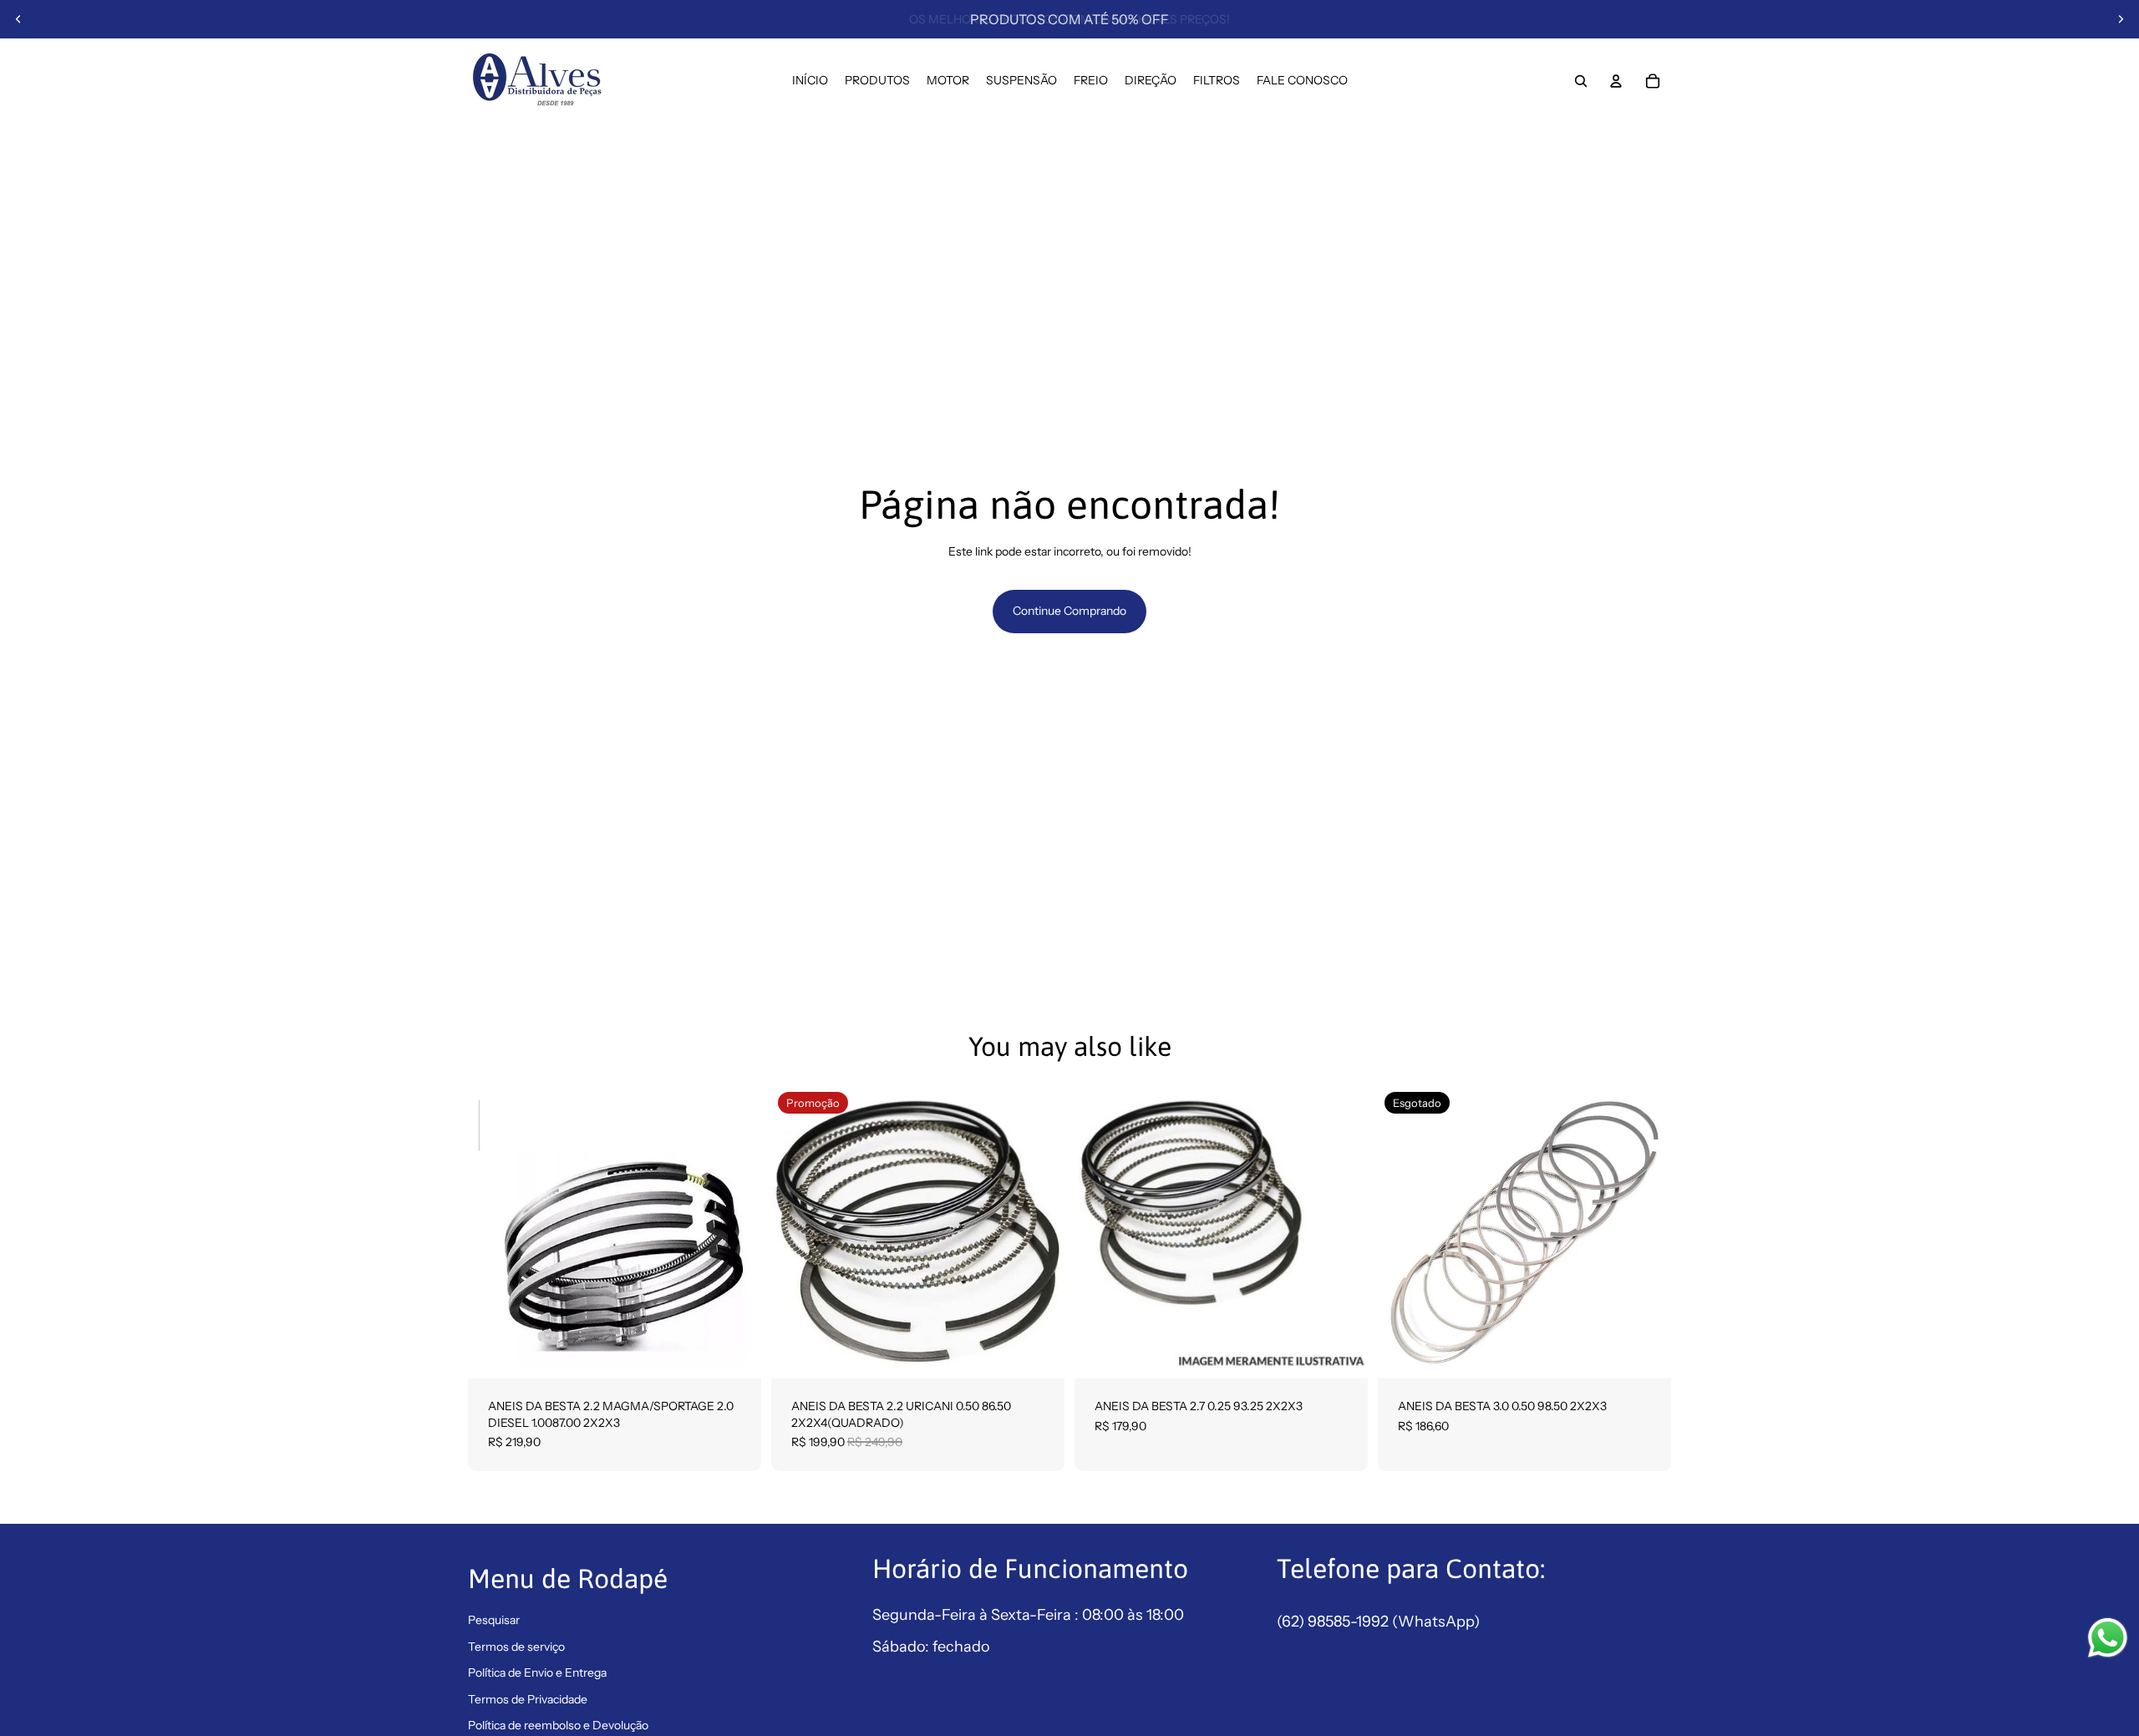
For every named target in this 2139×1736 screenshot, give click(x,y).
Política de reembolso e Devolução (558, 1725)
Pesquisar (494, 1620)
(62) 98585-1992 (1334, 1622)
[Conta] (1616, 81)
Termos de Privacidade (528, 1699)
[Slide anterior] (18, 19)
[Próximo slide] (2121, 19)
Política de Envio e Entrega (537, 1673)
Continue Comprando (1069, 611)
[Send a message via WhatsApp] (2108, 1638)
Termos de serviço (516, 1647)
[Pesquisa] (1581, 81)
